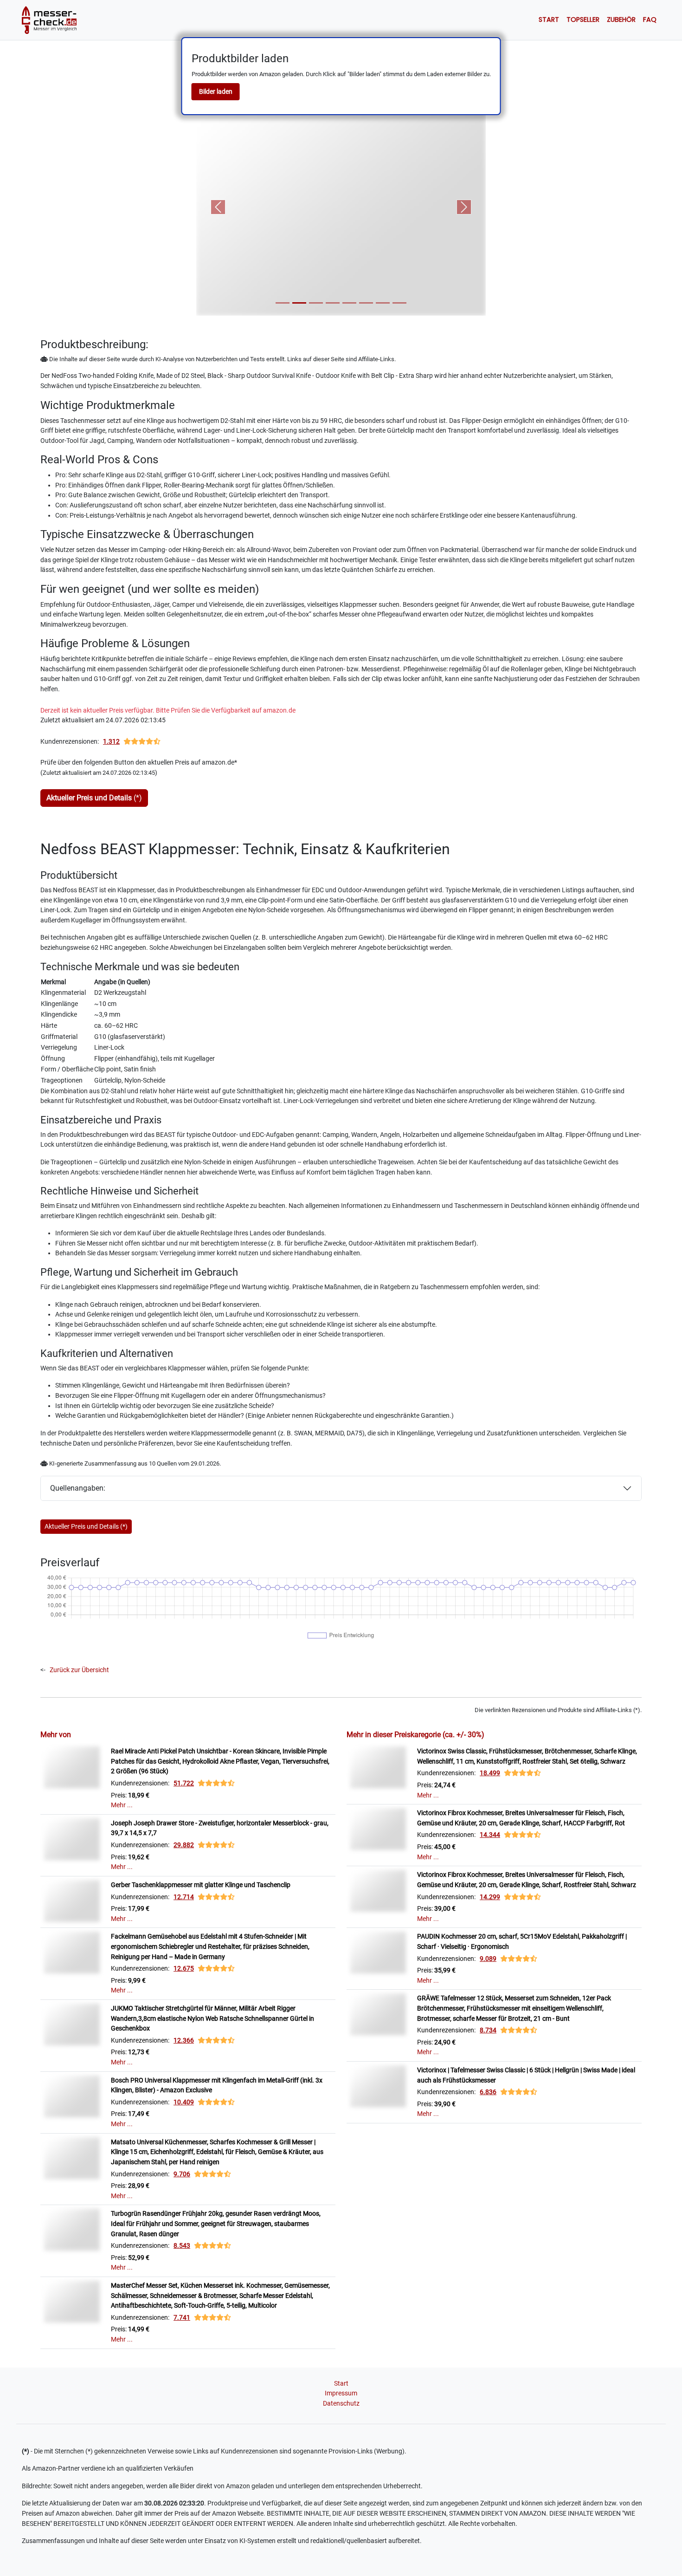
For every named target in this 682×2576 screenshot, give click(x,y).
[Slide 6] (366, 303)
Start (549, 19)
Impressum (341, 2393)
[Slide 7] (383, 303)
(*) (94, 798)
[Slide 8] (399, 303)
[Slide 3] (316, 303)
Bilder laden (216, 91)
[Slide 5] (349, 303)
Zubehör (621, 19)
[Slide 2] (299, 303)
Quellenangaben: (78, 1488)
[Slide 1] (283, 303)
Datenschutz (341, 2404)
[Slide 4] (333, 303)
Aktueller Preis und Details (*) (86, 1526)
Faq (650, 19)
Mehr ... (122, 1805)
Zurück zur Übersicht (79, 1670)
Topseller (583, 19)
